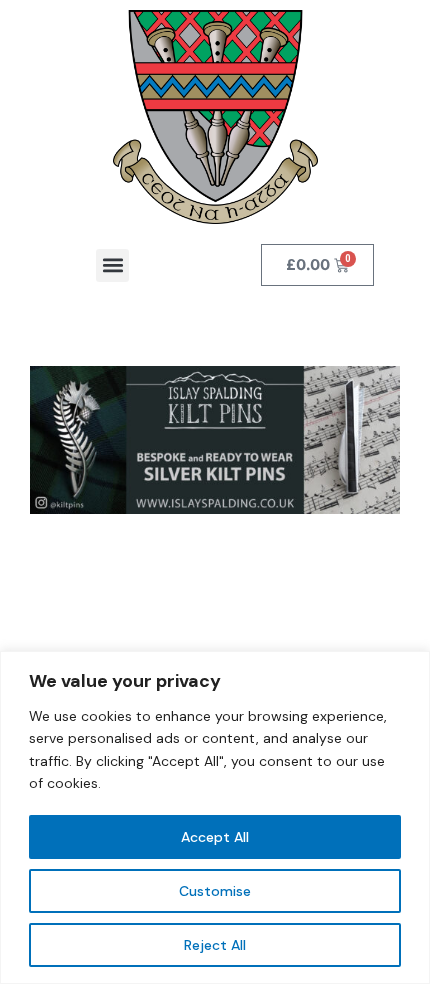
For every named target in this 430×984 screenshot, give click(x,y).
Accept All (215, 837)
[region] (215, 817)
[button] (112, 265)
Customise (215, 891)
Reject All (215, 945)
